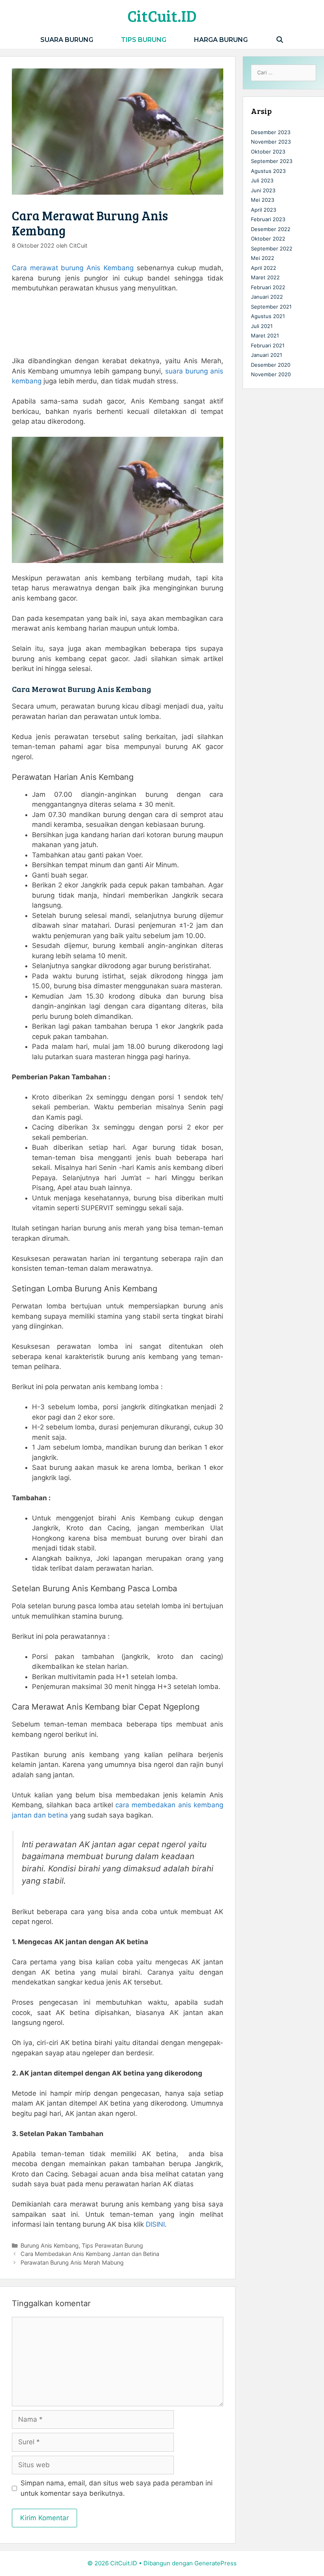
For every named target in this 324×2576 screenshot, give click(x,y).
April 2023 (264, 210)
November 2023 (271, 142)
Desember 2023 (271, 132)
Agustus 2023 (268, 171)
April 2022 (264, 268)
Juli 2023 (262, 180)
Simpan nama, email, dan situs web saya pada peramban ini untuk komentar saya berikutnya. (117, 2488)
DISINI (155, 2224)
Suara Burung (67, 40)
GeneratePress (216, 2563)
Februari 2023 (268, 219)
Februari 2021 (268, 345)
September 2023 (272, 161)
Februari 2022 (268, 287)
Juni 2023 (263, 190)
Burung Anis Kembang (50, 2245)
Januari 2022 (267, 297)
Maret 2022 (265, 277)
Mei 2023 (263, 200)
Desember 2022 (271, 229)
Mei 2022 (263, 258)
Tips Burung (144, 40)
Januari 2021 (267, 355)
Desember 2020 (271, 365)
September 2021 (271, 307)
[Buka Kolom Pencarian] (280, 40)
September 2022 (272, 248)
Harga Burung (221, 40)
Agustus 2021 (268, 316)
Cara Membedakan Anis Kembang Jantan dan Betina (90, 2254)
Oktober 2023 (268, 152)
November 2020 (271, 374)
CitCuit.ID (162, 15)
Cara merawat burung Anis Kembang (73, 268)
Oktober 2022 (268, 239)
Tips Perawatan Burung (112, 2245)
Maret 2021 (265, 336)
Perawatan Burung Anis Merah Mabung (72, 2262)
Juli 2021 (262, 326)
